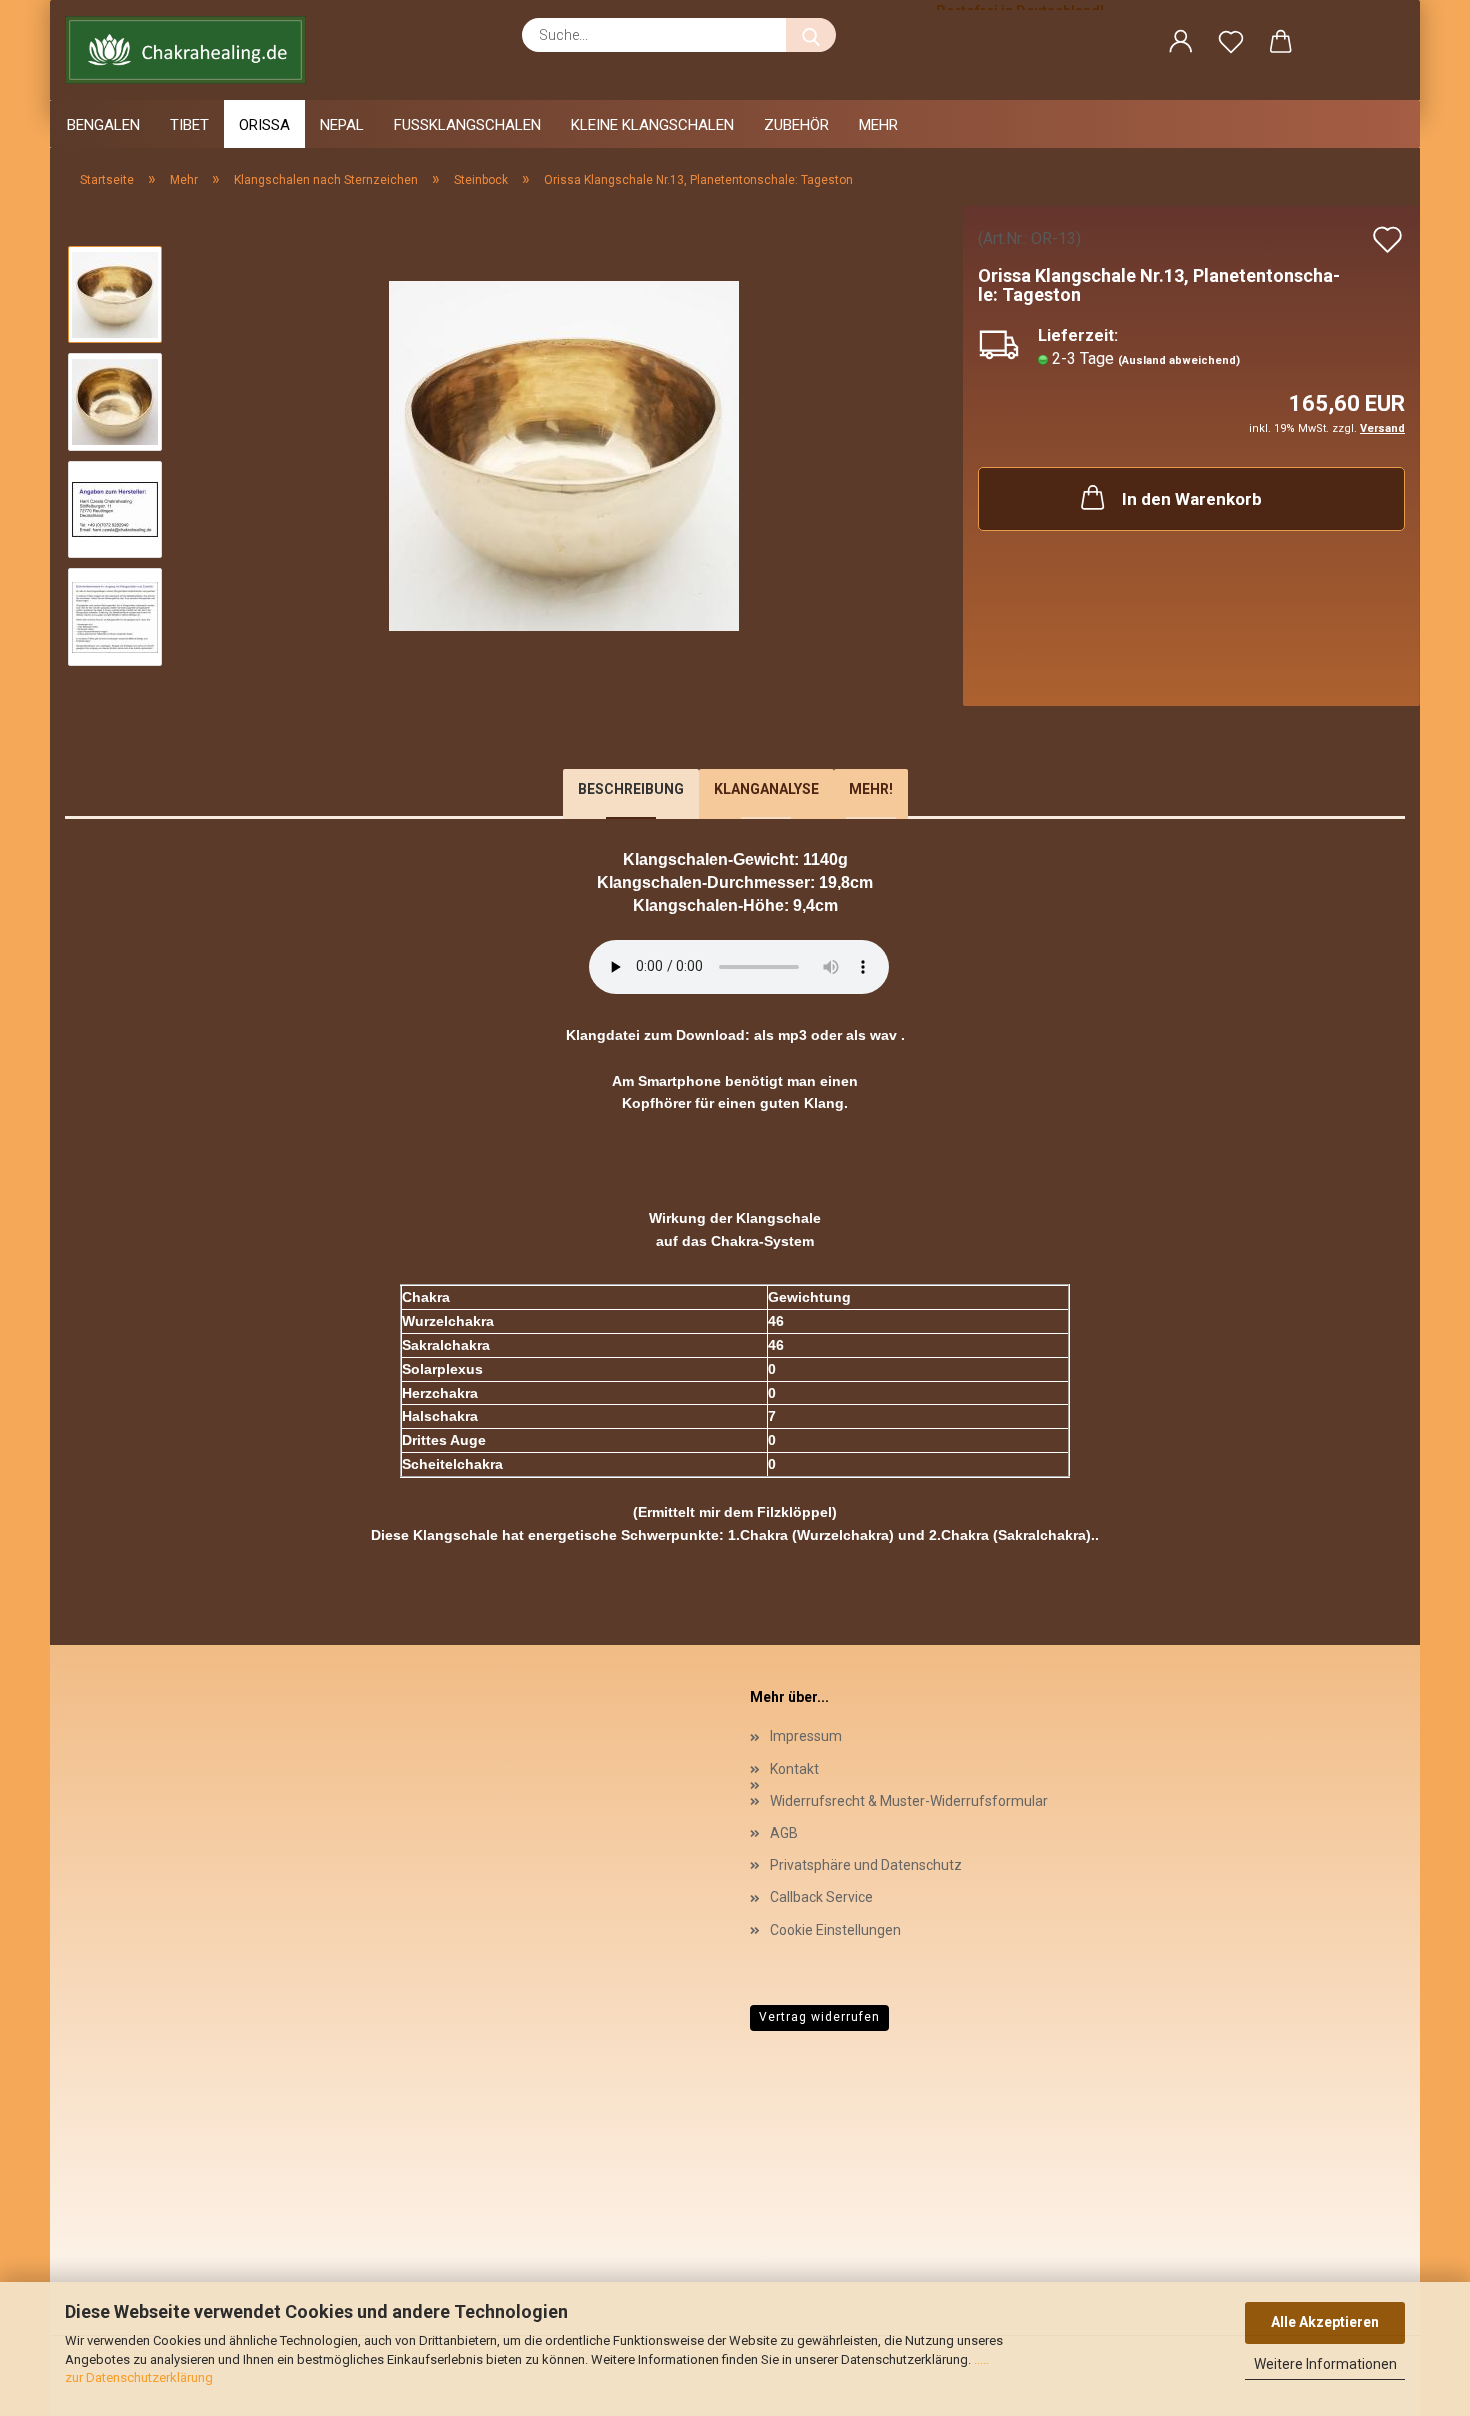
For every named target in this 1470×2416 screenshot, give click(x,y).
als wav (871, 1035)
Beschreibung (631, 789)
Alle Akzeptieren (1325, 2322)
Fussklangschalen (467, 125)
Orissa (264, 125)
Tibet (189, 125)
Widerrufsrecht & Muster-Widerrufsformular (909, 1801)
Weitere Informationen (1325, 2364)
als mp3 (780, 1035)
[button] (1181, 45)
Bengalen (103, 125)
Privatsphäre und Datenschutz (866, 1865)
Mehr (878, 125)
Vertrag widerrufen (819, 2017)
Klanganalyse (766, 789)
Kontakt (794, 1769)
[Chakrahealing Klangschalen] (193, 50)
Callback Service (821, 1897)
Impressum (806, 1736)
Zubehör (796, 125)
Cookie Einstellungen (835, 1930)
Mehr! (871, 789)
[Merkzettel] (1231, 45)
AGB (784, 1833)
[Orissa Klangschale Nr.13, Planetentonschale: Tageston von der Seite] (564, 454)
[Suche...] (811, 35)
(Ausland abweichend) (1179, 360)
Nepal (342, 125)
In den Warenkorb (1192, 499)
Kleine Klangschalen (652, 125)
